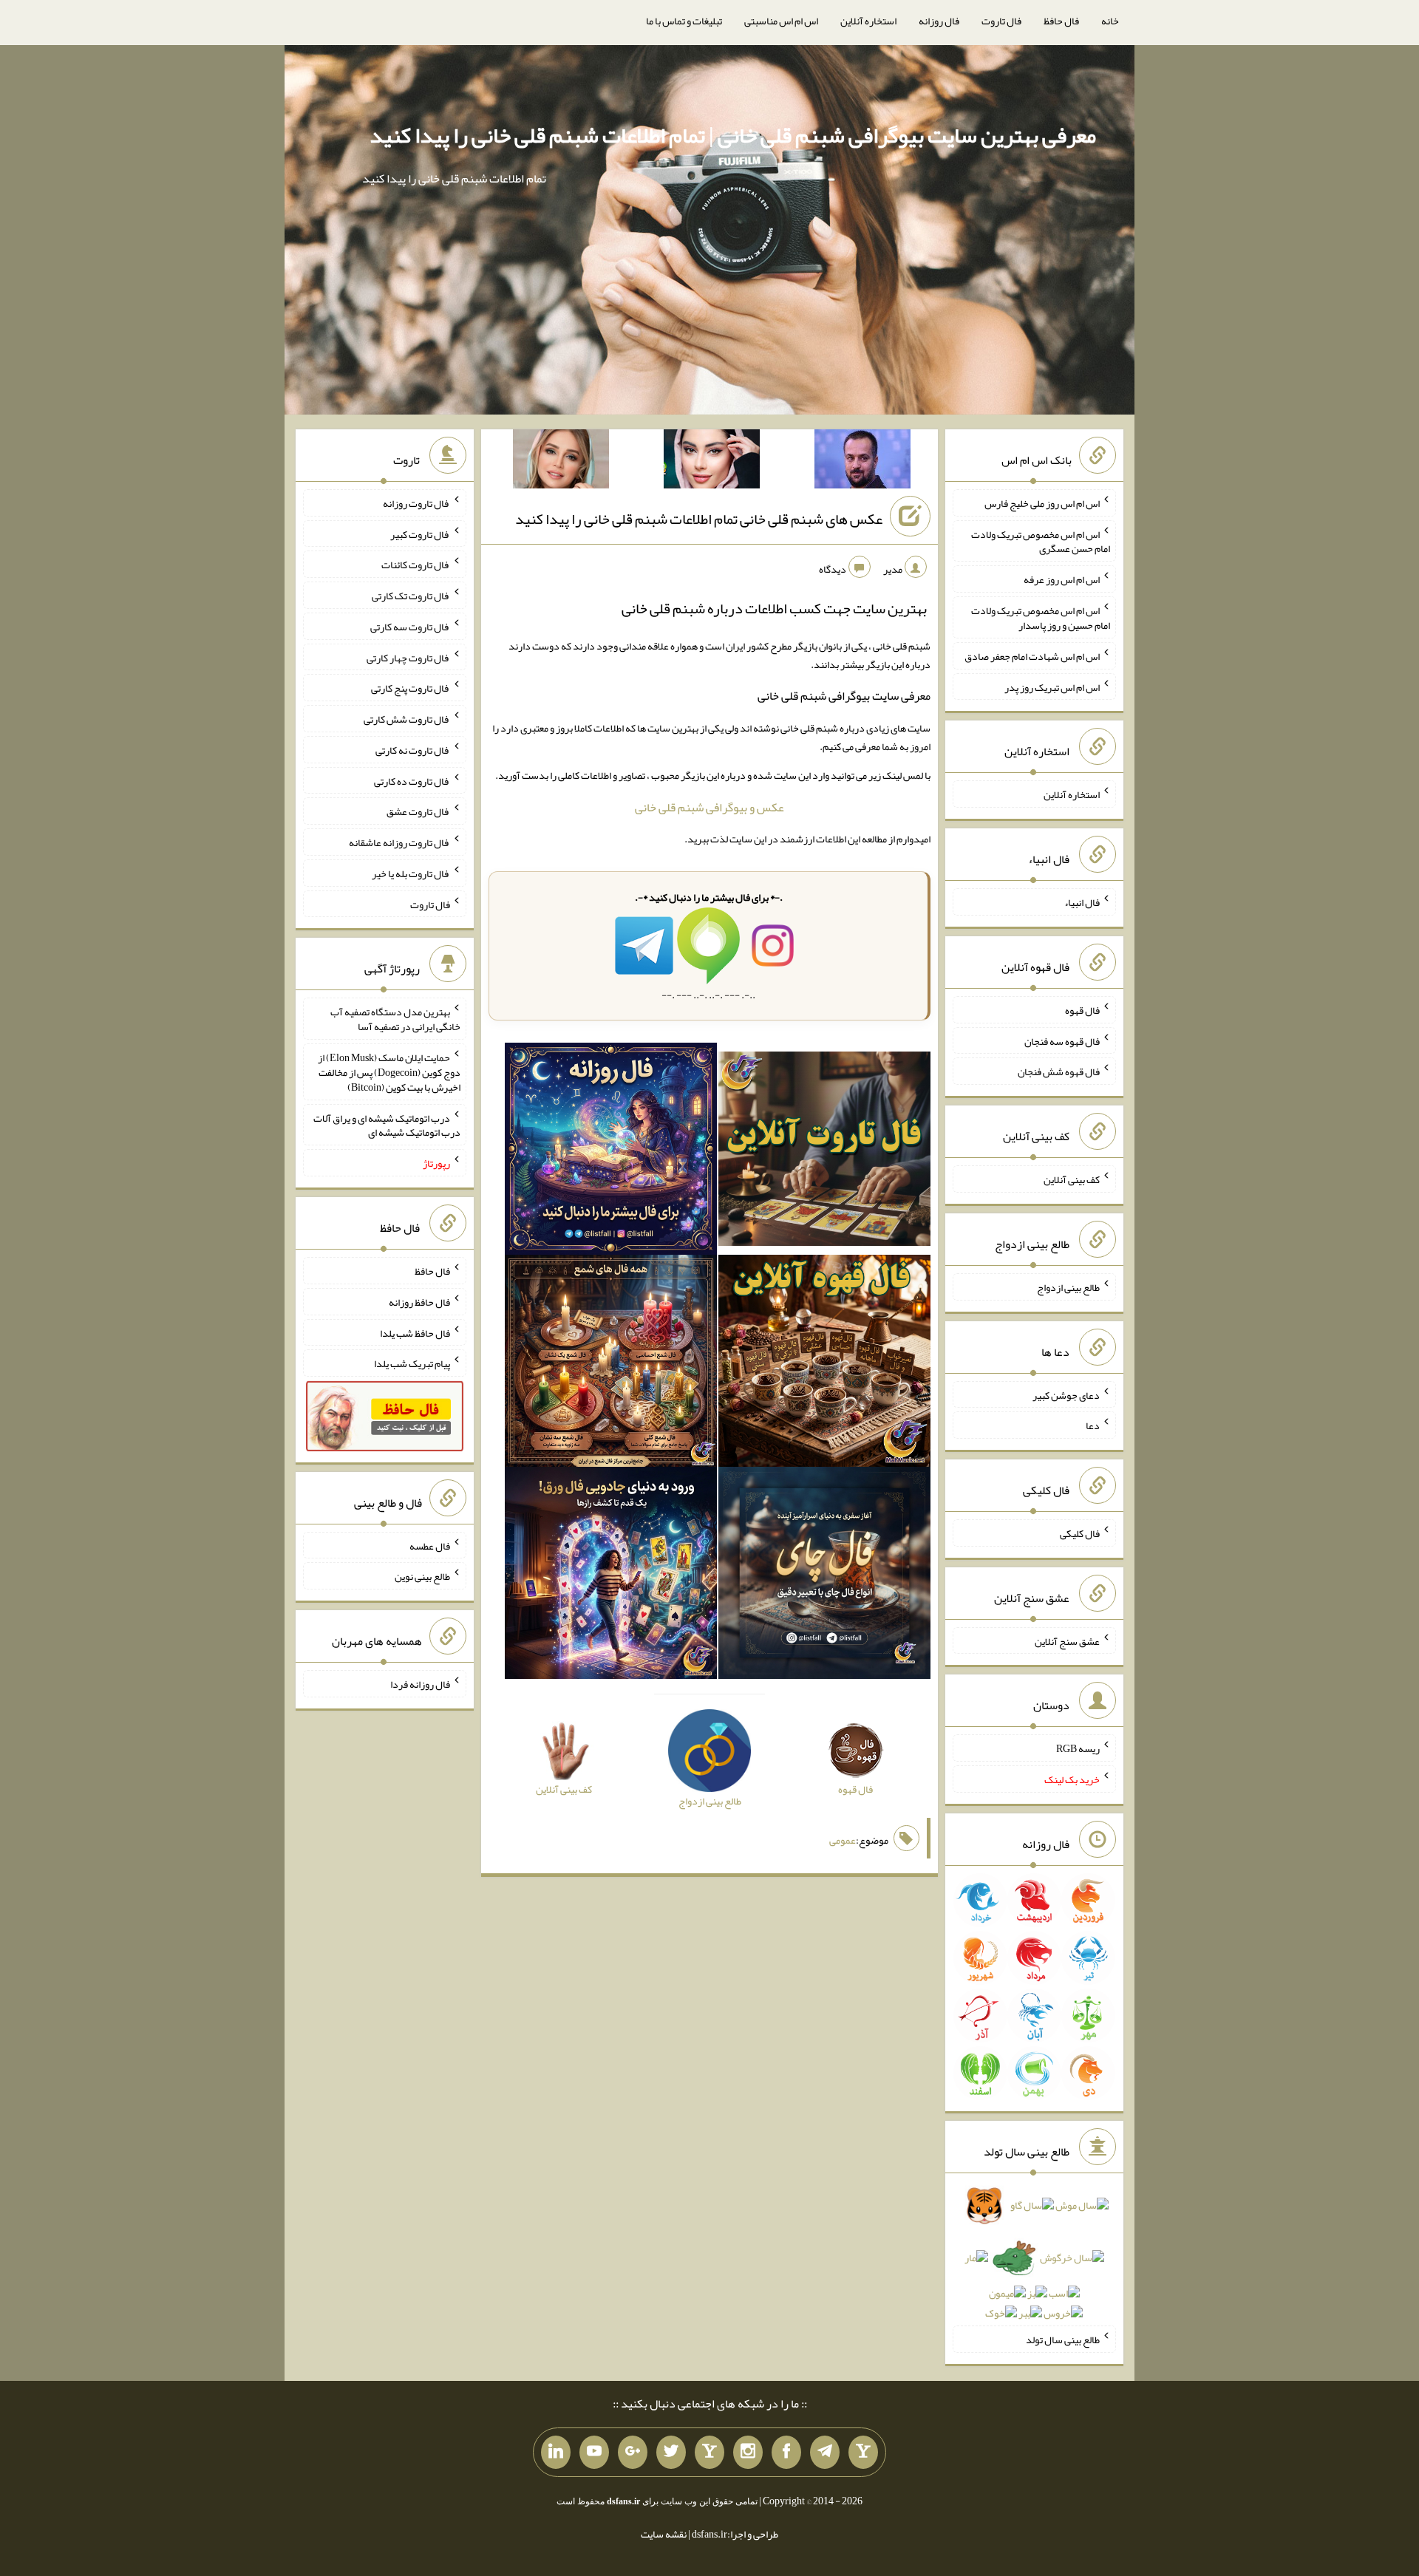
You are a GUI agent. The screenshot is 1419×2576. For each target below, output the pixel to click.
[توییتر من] (671, 2453)
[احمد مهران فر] (862, 462)
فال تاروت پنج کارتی (411, 688)
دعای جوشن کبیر (1066, 1394)
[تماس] (709, 2453)
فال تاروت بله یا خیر (411, 873)
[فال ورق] (611, 1575)
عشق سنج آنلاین (1067, 1640)
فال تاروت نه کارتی (413, 750)
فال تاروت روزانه (416, 503)
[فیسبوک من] (786, 2453)
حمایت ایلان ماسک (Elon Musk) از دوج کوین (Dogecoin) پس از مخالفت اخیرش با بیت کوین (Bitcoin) (389, 1072)
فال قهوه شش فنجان (1059, 1071)
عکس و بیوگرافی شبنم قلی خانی (709, 807)
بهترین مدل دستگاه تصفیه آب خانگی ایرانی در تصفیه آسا (395, 1019)
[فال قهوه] (824, 1363)
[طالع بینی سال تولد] (1034, 2264)
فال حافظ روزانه (419, 1302)
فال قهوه (1082, 1010)
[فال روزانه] (611, 1152)
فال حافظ (1061, 21)
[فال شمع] (611, 1363)
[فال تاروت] (824, 1152)
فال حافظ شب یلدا (415, 1332)
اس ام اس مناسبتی (781, 21)
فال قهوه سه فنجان (1062, 1040)
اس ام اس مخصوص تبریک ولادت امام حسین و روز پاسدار (1041, 618)
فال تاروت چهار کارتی (408, 657)
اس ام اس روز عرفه (1062, 579)
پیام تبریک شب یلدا (412, 1363)
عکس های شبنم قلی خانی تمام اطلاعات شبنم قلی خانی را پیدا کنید (699, 519)
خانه (1110, 21)
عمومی (843, 1840)
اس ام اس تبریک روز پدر (1052, 686)
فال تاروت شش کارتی (407, 719)
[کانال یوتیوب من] (594, 2453)
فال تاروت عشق (418, 811)
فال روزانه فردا (420, 1684)
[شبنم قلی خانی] (561, 462)
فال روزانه (939, 21)
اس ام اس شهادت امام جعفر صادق (1032, 656)
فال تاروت (1001, 21)
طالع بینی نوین (422, 1576)
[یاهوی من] (863, 2453)
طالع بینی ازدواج (1068, 1287)
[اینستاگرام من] (748, 2453)
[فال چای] (824, 1575)
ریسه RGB (1078, 1748)
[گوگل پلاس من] (633, 2453)
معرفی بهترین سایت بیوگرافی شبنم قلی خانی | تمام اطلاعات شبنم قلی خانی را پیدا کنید (733, 135)
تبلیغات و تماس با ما (684, 21)
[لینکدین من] (556, 2453)
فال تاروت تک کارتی (411, 596)
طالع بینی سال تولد (1063, 2340)
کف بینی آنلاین (1072, 1179)
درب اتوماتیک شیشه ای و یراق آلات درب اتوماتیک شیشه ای (387, 1125)
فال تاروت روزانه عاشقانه (399, 842)
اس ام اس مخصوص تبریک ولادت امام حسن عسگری (1041, 541)
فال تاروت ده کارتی (412, 780)
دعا (1093, 1425)
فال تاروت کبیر (420, 534)
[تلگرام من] (825, 2453)
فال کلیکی (1080, 1533)
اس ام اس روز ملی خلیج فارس (1042, 503)
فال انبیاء (1082, 902)
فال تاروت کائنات (416, 565)
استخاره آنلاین (868, 21)
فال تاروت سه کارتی (410, 627)
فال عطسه (430, 1545)
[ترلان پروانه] (712, 462)
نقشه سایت (664, 2534)
